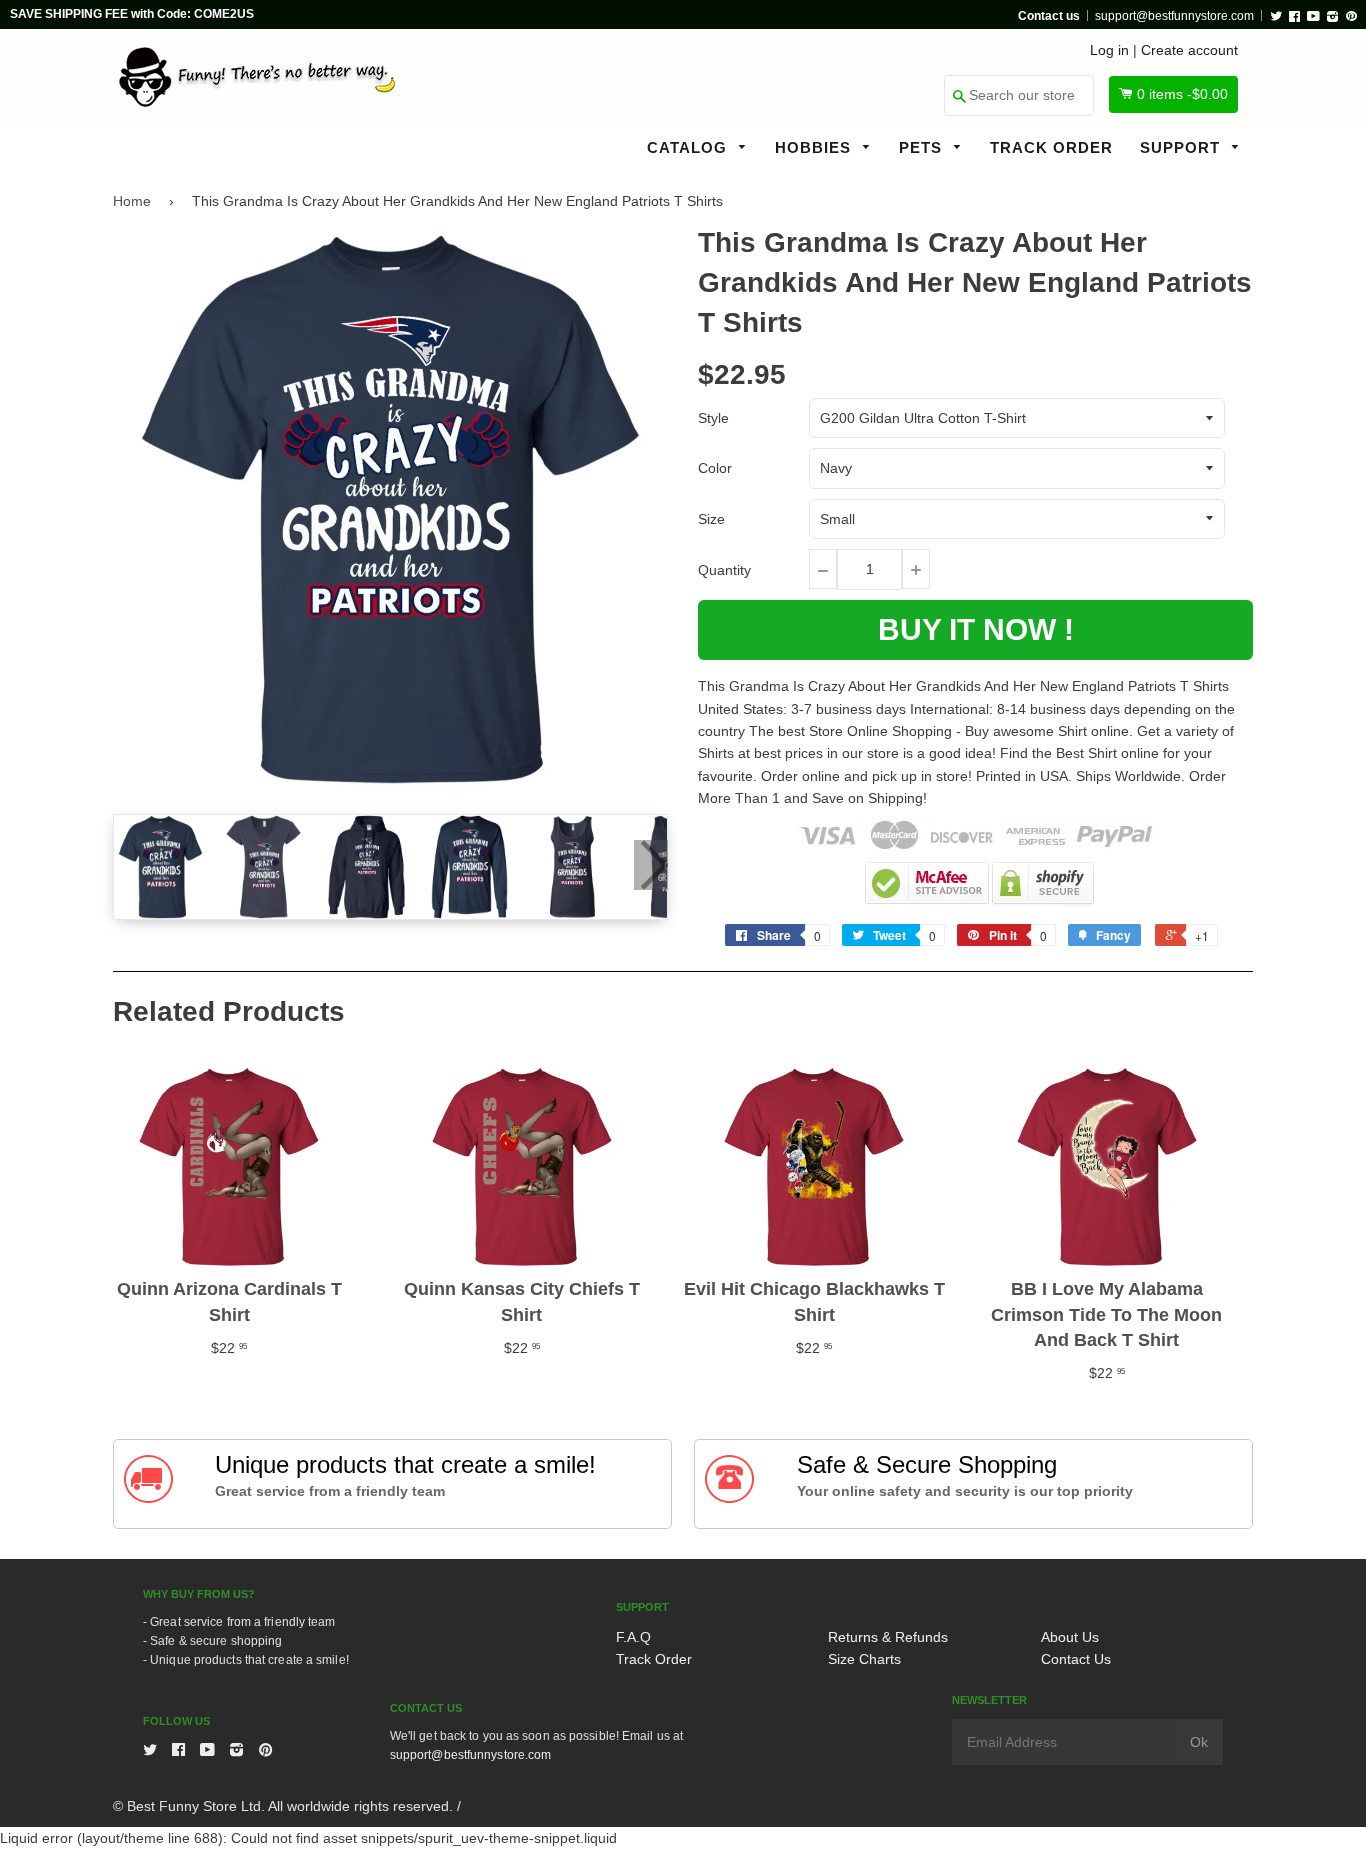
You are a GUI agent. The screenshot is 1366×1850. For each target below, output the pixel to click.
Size (711, 519)
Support (1182, 147)
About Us (1070, 1637)
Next (651, 865)
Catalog (689, 147)
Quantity (724, 570)
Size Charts (864, 1659)
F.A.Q (633, 1637)
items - (1182, 94)
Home (132, 201)
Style (713, 418)
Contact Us (1076, 1659)
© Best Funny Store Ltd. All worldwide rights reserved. (283, 1806)
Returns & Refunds (888, 1637)
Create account (1189, 50)
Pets (923, 147)
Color (715, 468)
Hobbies (815, 147)
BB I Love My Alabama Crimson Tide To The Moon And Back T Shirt (1106, 1314)
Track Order (1051, 147)
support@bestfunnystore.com (1174, 16)
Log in (1109, 50)
